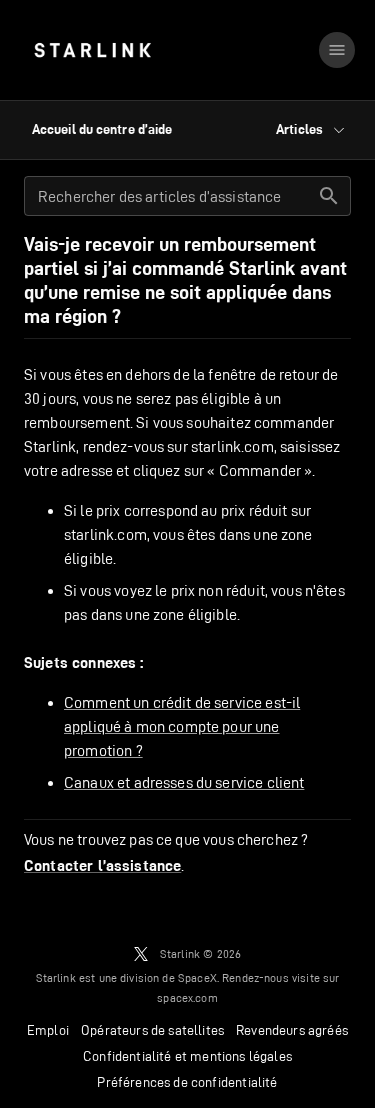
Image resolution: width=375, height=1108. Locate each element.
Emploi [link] (48, 1030)
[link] (92, 50)
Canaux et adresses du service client (184, 782)
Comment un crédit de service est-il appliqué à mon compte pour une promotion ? (182, 726)
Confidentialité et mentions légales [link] (187, 1056)
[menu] (337, 50)
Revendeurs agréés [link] (292, 1030)
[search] (329, 196)
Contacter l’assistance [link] (102, 866)
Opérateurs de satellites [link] (152, 1030)
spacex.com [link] (187, 997)
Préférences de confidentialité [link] (187, 1082)
